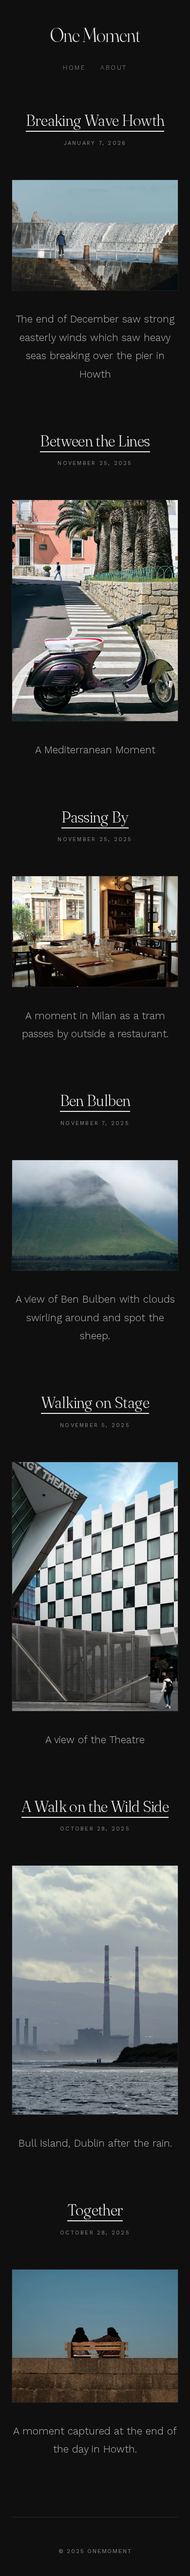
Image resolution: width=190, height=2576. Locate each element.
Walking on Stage (95, 1402)
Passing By (95, 817)
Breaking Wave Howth (95, 120)
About (114, 68)
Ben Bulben (95, 1100)
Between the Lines (95, 441)
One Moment (95, 35)
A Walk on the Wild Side (95, 1806)
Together (95, 2210)
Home (74, 68)
